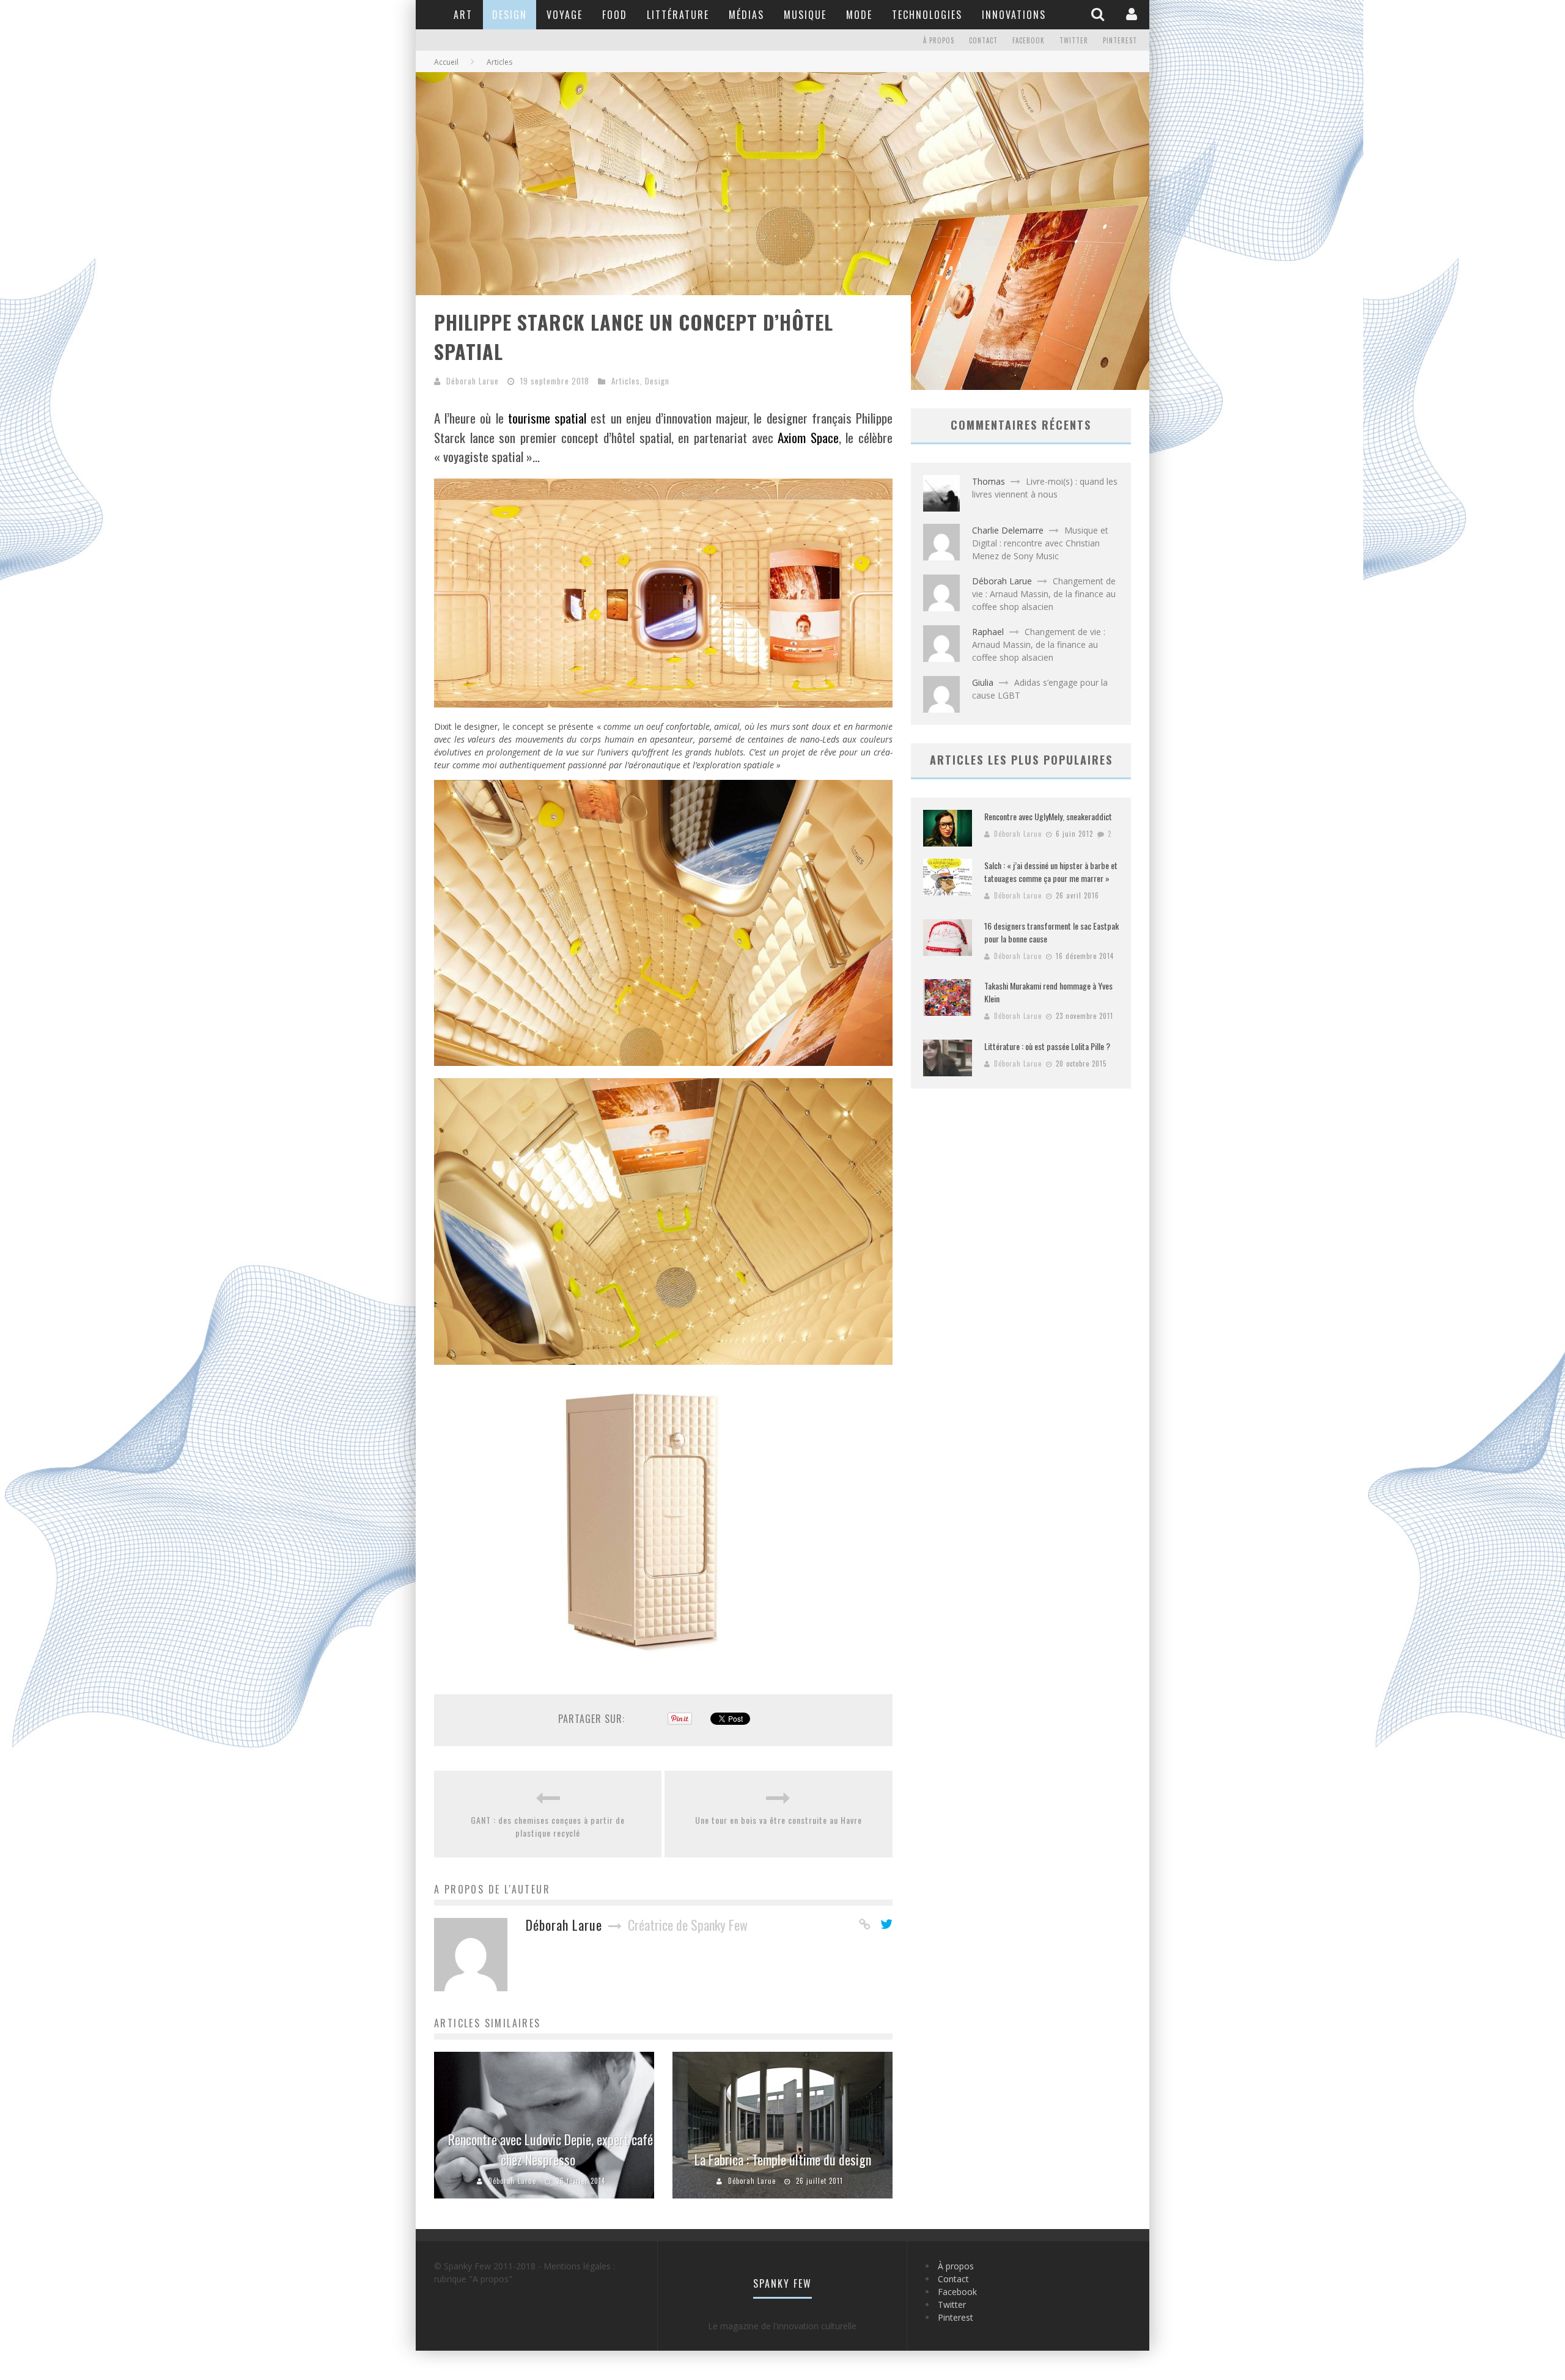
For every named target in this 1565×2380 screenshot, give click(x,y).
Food (615, 15)
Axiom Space (808, 437)
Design (510, 15)
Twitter (1074, 40)
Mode (859, 15)
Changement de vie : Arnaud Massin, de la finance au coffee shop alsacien (1044, 594)
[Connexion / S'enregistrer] (1133, 14)
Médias (746, 15)
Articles (626, 381)
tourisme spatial (547, 418)
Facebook (1029, 40)
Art (463, 15)
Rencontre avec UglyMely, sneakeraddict (1048, 816)
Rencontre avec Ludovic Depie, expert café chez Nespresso (551, 2149)
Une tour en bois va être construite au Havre (779, 1820)
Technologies (927, 15)
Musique (805, 15)
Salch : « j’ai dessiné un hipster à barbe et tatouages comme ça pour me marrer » (1051, 872)
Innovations (1014, 15)
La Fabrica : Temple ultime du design (783, 2159)
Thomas (989, 481)
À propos (939, 40)
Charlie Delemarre (1008, 530)
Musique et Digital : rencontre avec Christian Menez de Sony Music (1040, 543)
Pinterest (1120, 40)
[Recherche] (1099, 14)
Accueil (446, 62)
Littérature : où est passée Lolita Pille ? (1047, 1046)
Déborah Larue (473, 381)
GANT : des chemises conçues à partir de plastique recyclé (548, 1826)
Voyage (565, 15)
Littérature (678, 15)
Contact (983, 40)
